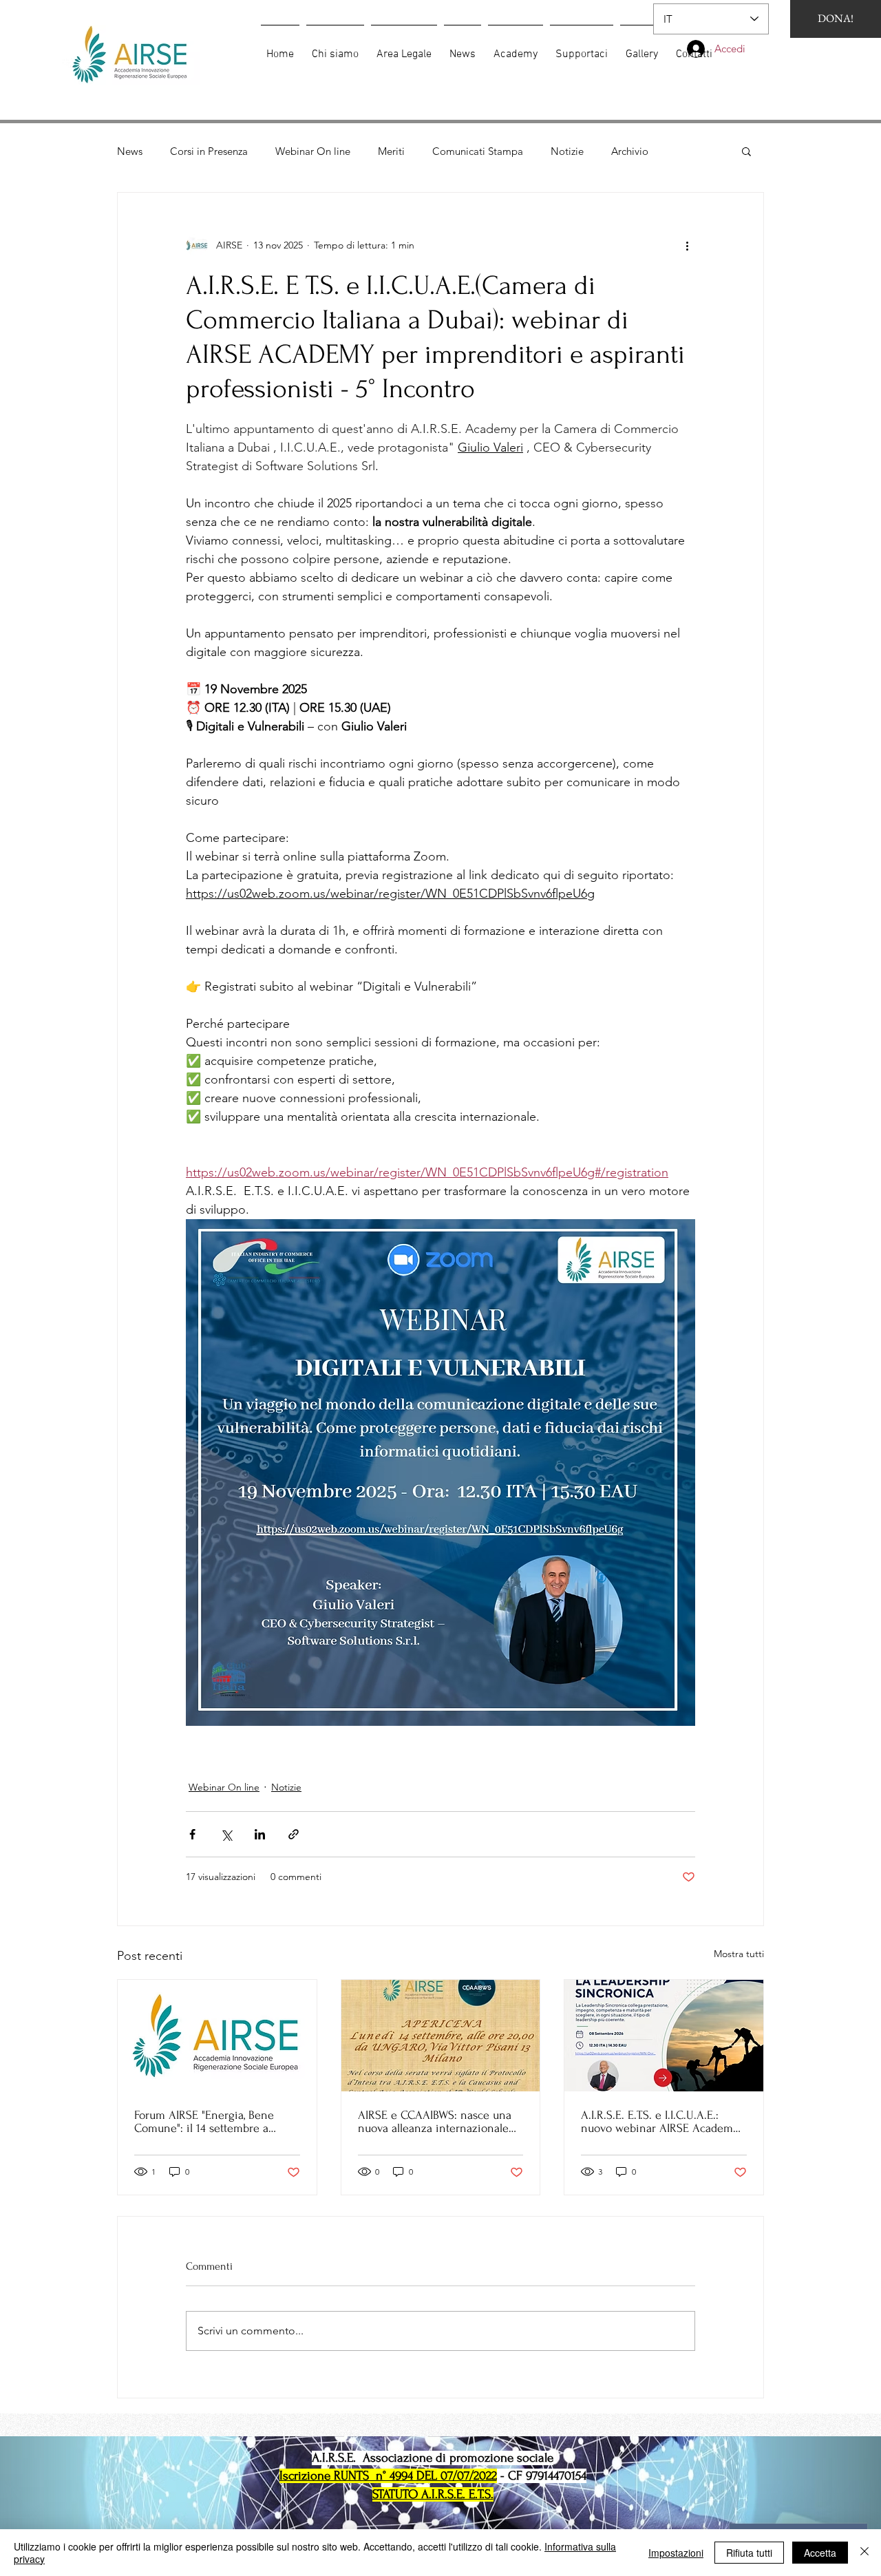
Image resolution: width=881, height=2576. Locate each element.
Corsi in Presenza (209, 151)
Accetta (820, 2553)
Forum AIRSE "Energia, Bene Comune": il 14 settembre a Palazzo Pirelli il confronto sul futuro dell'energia (208, 2122)
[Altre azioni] (687, 245)
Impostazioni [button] (676, 2553)
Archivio (630, 151)
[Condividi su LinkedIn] (260, 1834)
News (130, 151)
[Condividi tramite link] (294, 1834)
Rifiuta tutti (749, 2553)
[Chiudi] (864, 2553)
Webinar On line (313, 151)
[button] (746, 151)
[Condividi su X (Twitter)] (226, 1834)
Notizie (567, 151)
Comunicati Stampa (478, 151)
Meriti (391, 151)
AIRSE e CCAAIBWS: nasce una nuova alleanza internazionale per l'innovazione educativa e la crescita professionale (438, 2122)
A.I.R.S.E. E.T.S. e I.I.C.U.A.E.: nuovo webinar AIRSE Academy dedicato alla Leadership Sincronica (660, 2122)
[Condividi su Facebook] (192, 1834)
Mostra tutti (739, 1954)
